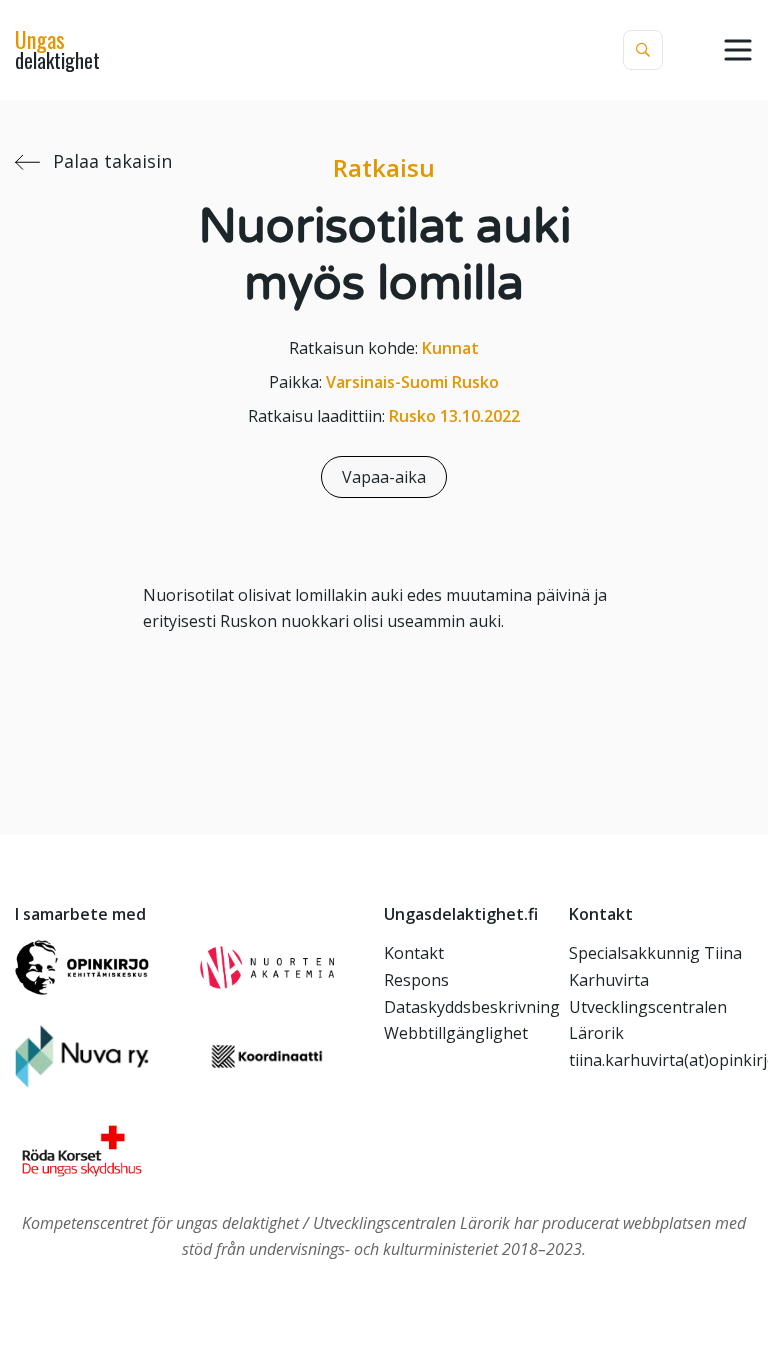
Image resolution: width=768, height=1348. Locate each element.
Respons (416, 980)
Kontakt (414, 953)
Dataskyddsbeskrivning (472, 1007)
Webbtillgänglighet (456, 1033)
